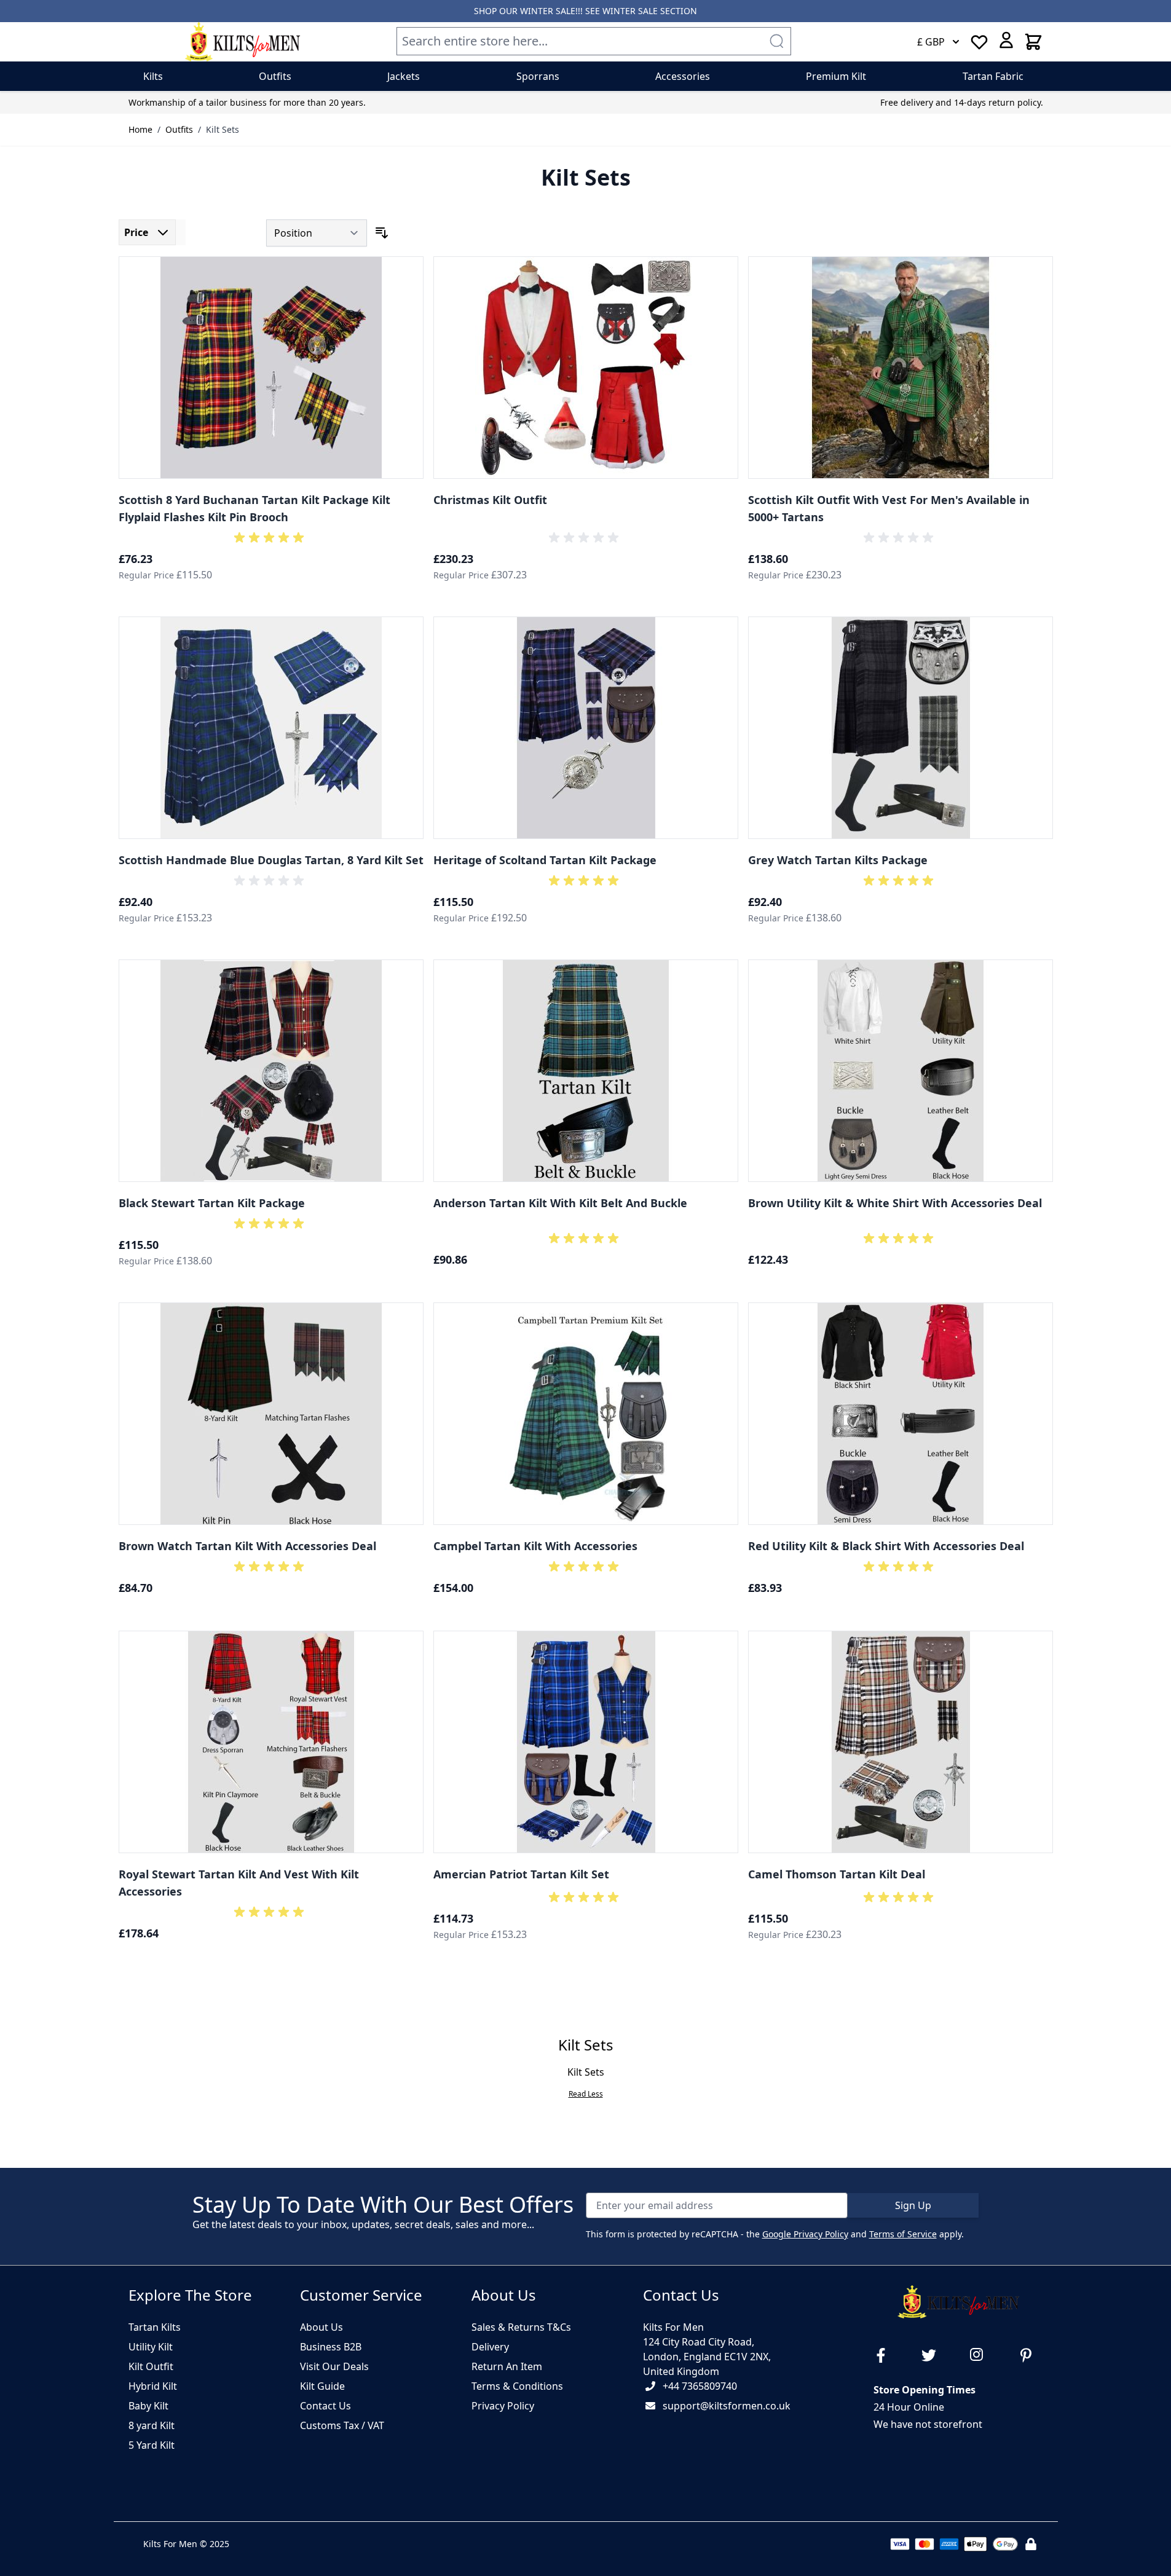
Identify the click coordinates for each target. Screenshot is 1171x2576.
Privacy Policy (503, 2406)
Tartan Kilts (155, 2327)
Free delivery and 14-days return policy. (962, 102)
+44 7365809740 (700, 2386)
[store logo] (243, 42)
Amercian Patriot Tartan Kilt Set (521, 1874)
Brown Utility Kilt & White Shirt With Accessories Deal (895, 1203)
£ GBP (931, 42)
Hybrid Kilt (153, 2386)
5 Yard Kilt (152, 2445)
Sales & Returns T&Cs (521, 2327)
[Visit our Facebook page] (886, 2355)
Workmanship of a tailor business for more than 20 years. (247, 102)
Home (140, 129)
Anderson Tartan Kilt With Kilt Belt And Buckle (560, 1203)
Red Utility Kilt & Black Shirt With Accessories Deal (886, 1546)
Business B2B (331, 2347)
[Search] (776, 41)
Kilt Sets (223, 129)
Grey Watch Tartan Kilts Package (838, 860)
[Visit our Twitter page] (934, 2355)
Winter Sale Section (650, 11)
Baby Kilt (148, 2406)
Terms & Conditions (517, 2386)
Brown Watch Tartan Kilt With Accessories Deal (247, 1546)
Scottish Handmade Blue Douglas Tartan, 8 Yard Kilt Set (271, 860)
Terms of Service (903, 2234)
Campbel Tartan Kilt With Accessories (535, 1546)
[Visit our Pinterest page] (1031, 2355)
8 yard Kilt (152, 2425)
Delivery (490, 2347)
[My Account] (1006, 40)
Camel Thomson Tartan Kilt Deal (837, 1874)
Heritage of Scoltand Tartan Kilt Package (545, 860)
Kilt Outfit (151, 2366)
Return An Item (507, 2366)
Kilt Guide (322, 2386)
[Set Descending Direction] (382, 233)
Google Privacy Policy (805, 2234)
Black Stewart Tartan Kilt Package (212, 1203)
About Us (321, 2327)
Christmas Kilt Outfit (490, 500)
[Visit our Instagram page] (982, 2355)
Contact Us (325, 2406)
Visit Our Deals (334, 2366)
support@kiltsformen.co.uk (727, 2406)
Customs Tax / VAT (342, 2425)
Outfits (179, 129)
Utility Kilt (151, 2347)
